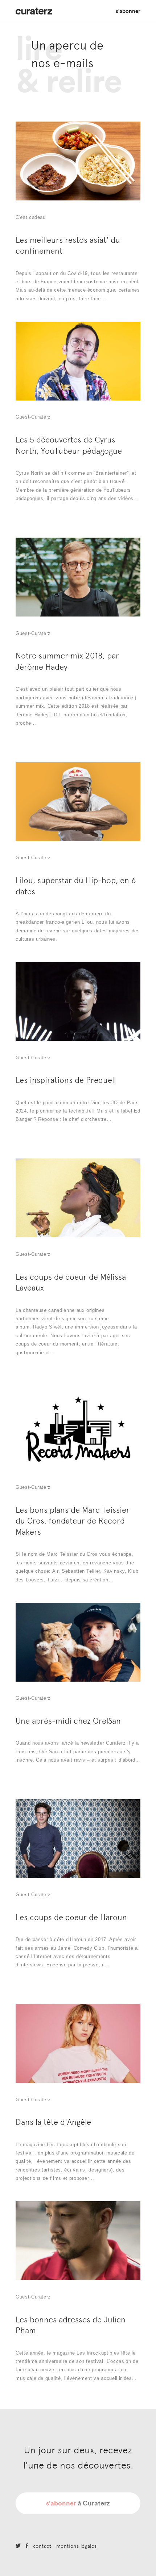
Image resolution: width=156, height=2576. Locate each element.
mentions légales (77, 2546)
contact (42, 2546)
